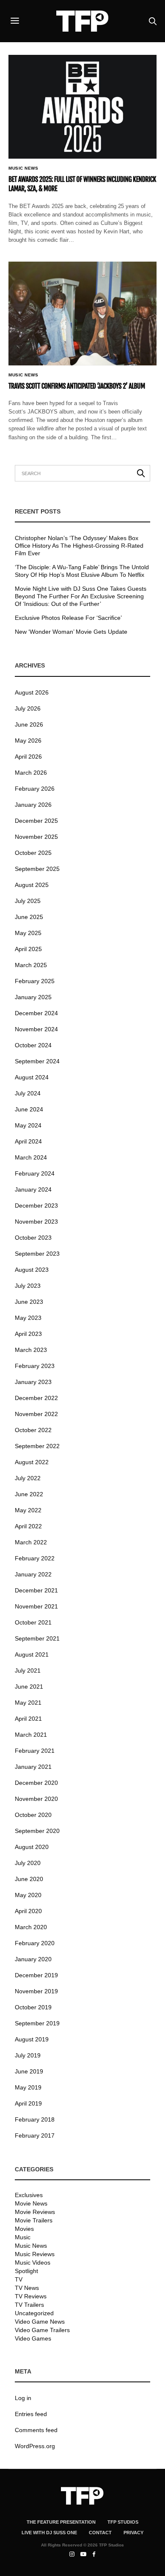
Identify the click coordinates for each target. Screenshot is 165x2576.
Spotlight (26, 2271)
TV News (27, 2288)
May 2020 (28, 1895)
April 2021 (28, 1719)
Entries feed (31, 2414)
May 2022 (28, 1510)
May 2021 (28, 1703)
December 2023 (36, 1206)
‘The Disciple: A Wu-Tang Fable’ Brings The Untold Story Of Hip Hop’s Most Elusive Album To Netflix (82, 571)
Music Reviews (35, 2254)
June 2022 (29, 1494)
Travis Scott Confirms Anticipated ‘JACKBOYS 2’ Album (77, 386)
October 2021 (33, 1622)
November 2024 (36, 1029)
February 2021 (35, 1751)
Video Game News (40, 2322)
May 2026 (28, 741)
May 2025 (28, 933)
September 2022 (37, 1446)
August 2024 (32, 1077)
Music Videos (33, 2262)
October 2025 (33, 853)
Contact (100, 2533)
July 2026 (28, 708)
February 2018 (35, 2119)
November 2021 (36, 1606)
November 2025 (36, 837)
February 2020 (35, 1943)
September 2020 (37, 1831)
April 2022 (28, 1526)
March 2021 (31, 1735)
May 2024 (28, 1125)
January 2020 (33, 1959)
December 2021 (36, 1590)
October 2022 (33, 1430)
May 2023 (28, 1318)
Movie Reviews (35, 2212)
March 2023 (31, 1350)
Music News (23, 168)
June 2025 (29, 917)
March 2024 (31, 1157)
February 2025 (35, 981)
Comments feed (36, 2430)
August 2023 (32, 1270)
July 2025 (28, 901)
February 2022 (35, 1558)
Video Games (33, 2338)
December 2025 (36, 821)
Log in (23, 2398)
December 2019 (36, 1975)
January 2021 (33, 1767)
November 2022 (36, 1414)
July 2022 (28, 1478)
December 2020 (36, 1783)
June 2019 (29, 2071)
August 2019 (32, 2039)
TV (19, 2279)
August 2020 (32, 1847)
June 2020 (29, 1879)
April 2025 (28, 949)
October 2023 (33, 1238)
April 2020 (28, 1911)
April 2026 (28, 757)
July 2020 (28, 1863)
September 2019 (37, 2023)
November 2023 (36, 1222)
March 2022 (31, 1542)
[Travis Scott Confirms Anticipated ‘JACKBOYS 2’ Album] (82, 314)
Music (23, 2237)
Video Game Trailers (42, 2330)
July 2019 (28, 2055)
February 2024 (35, 1173)
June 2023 (29, 1302)
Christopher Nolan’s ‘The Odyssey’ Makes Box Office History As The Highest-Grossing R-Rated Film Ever (79, 546)
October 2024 (33, 1045)
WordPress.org (35, 2446)
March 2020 (31, 1927)
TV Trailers (29, 2305)
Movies (24, 2229)
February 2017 (35, 2135)
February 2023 (35, 1366)
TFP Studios (123, 2522)
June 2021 (29, 1687)
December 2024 (36, 1013)
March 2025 (31, 965)
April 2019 (28, 2103)
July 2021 (28, 1670)
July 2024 (28, 1093)
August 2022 (32, 1462)
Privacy (133, 2533)
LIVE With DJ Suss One (49, 2533)
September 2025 (37, 869)
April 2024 (28, 1141)
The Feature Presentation (61, 2522)
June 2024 (29, 1109)
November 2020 (36, 1799)
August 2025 (32, 885)
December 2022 (36, 1398)
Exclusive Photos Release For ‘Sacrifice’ (68, 618)
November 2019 (36, 1991)
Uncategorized (34, 2313)
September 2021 (37, 1638)
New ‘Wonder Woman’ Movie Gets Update (71, 632)
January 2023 (33, 1382)
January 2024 (33, 1189)
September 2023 (37, 1254)
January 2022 (33, 1574)
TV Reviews (31, 2296)
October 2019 (33, 2007)
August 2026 (32, 692)
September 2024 (37, 1061)
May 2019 (28, 2087)
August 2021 (32, 1654)
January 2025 (33, 997)
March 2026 (31, 773)
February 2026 (35, 789)
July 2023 (28, 1286)
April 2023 (28, 1334)
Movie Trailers (34, 2220)
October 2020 (33, 1815)
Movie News (31, 2203)
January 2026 (33, 805)
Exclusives (29, 2195)
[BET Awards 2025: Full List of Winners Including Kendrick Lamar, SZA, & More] (82, 107)
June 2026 (29, 724)
